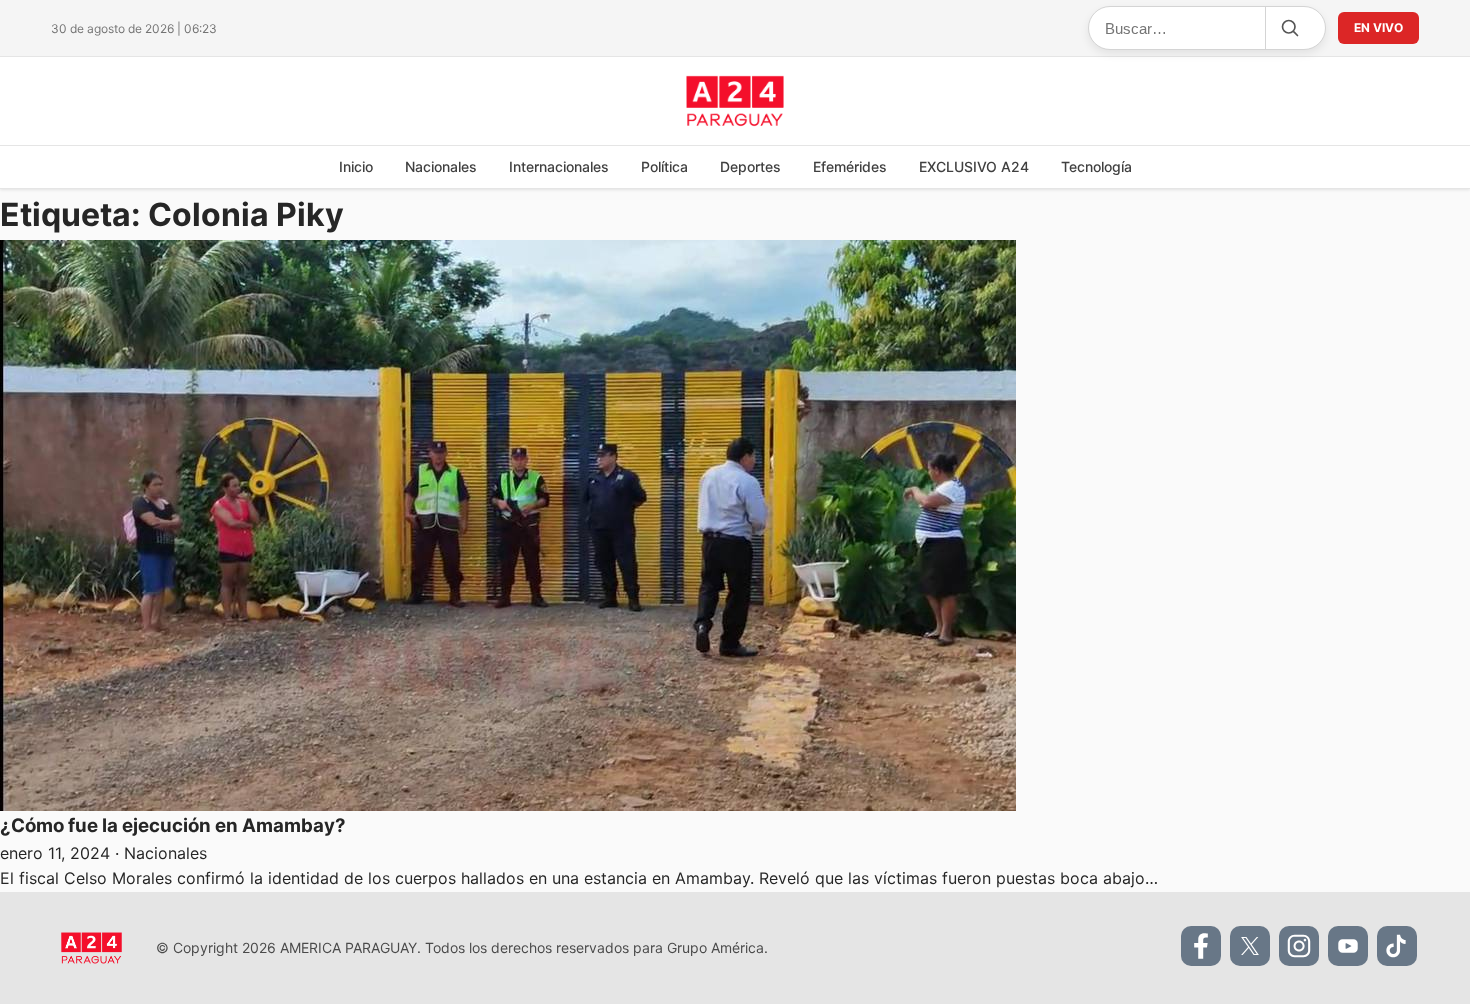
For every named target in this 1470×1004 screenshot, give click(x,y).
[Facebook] (1201, 946)
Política (664, 166)
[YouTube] (1348, 946)
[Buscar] (1289, 28)
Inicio (356, 166)
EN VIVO (1378, 27)
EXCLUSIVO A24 (974, 166)
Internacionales (559, 166)
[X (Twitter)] (1250, 946)
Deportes (750, 166)
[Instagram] (1299, 946)
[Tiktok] (1397, 946)
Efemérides (850, 166)
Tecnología (1096, 166)
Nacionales (441, 166)
